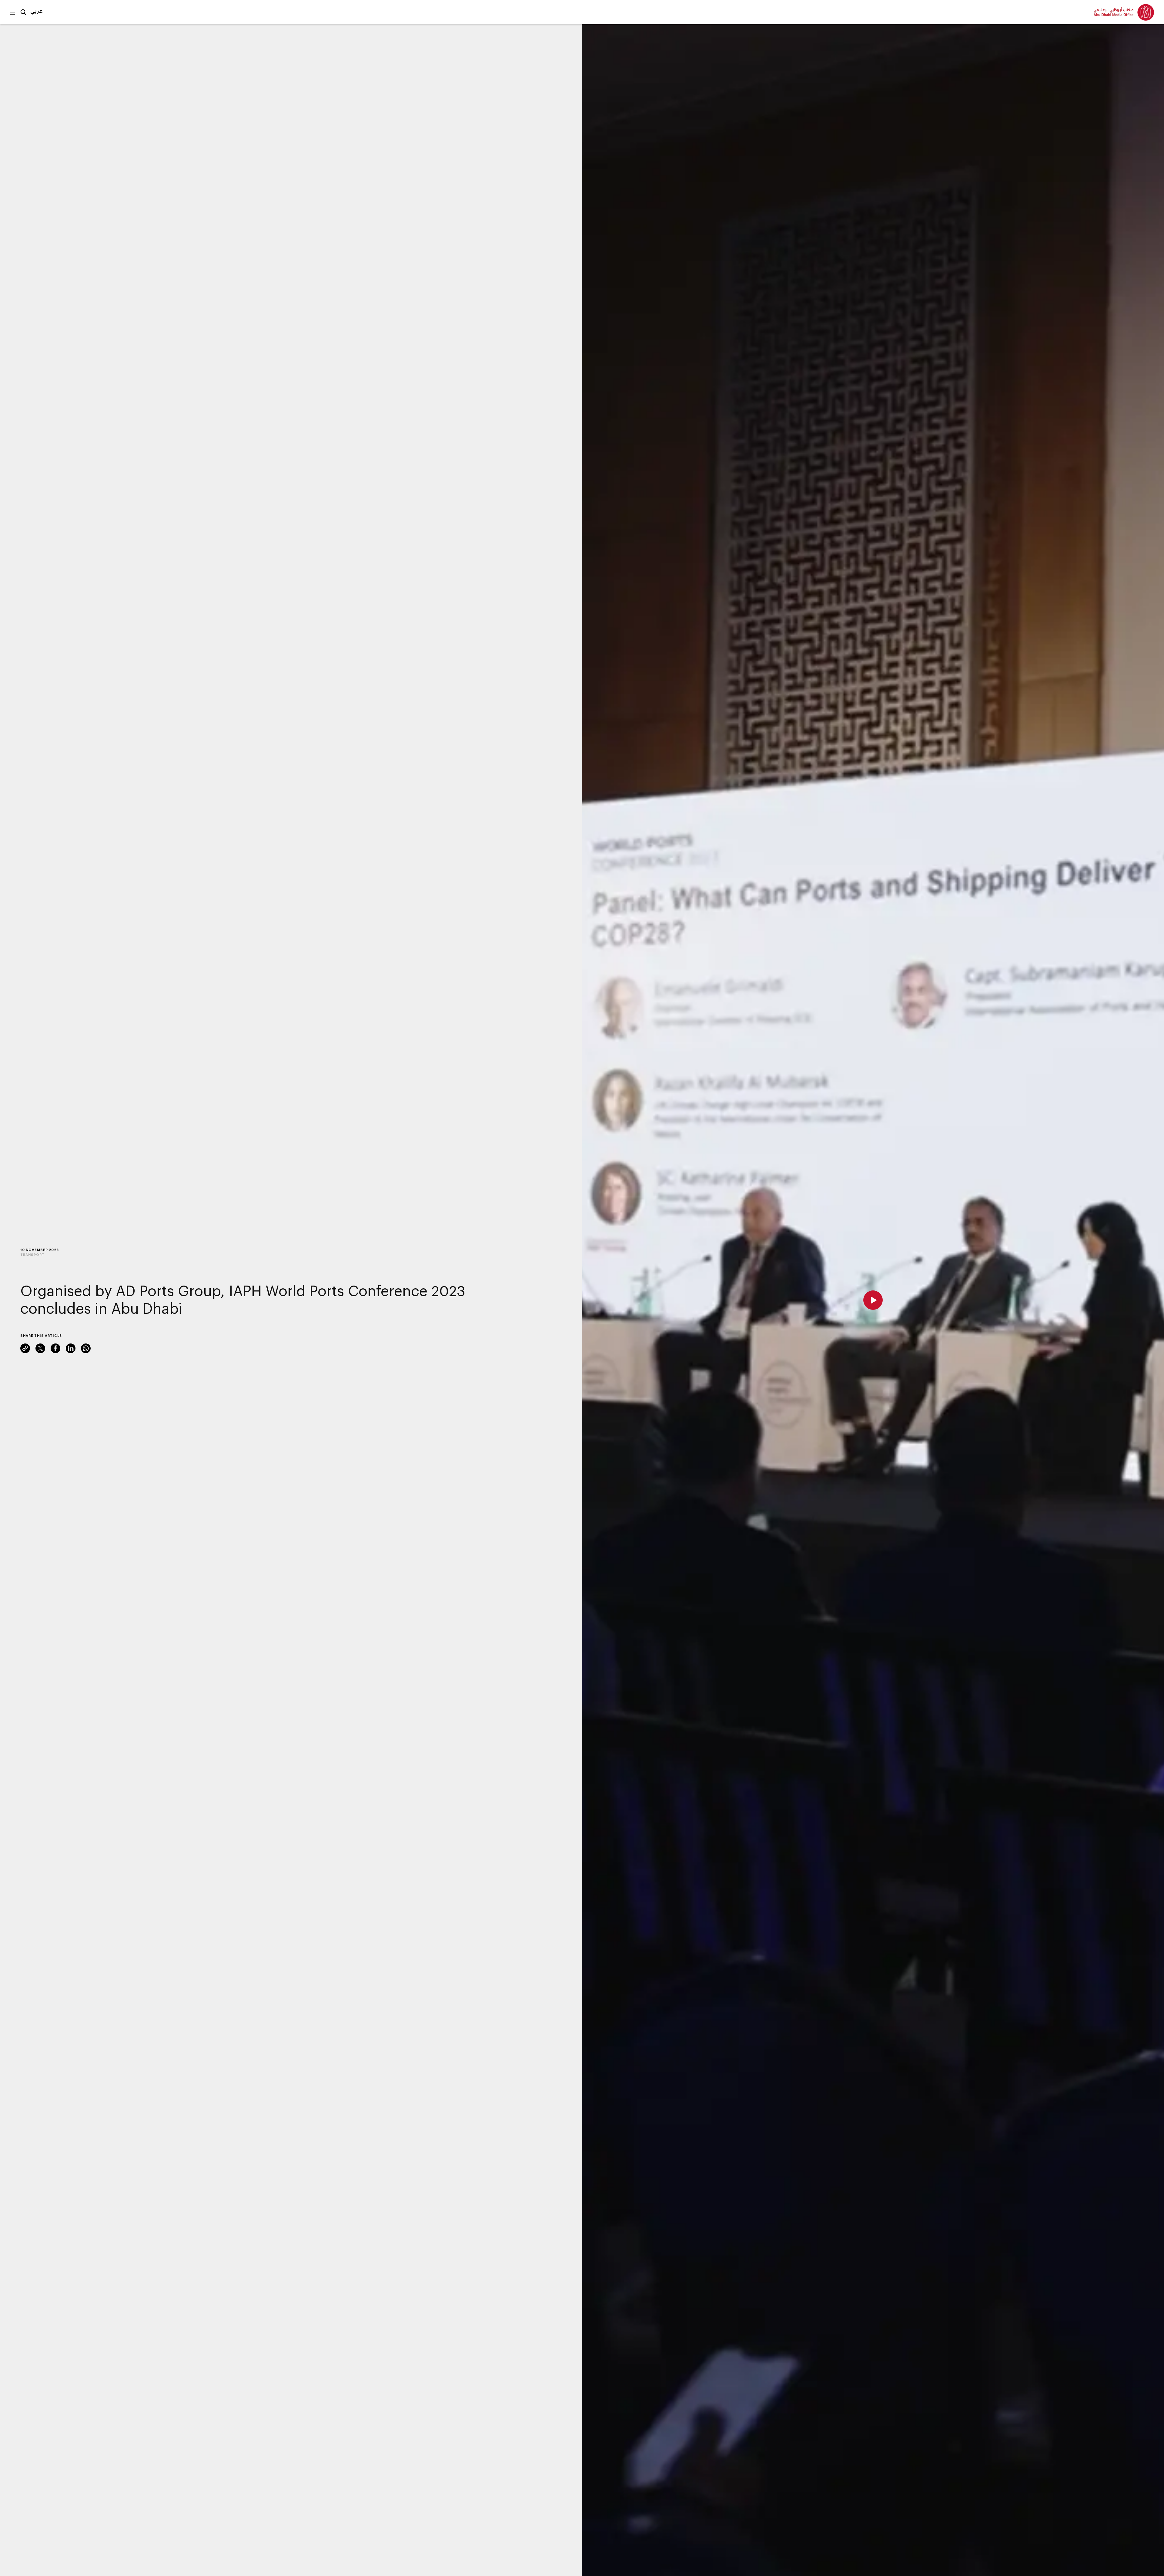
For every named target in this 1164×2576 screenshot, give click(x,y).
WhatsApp (86, 1348)
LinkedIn (71, 1348)
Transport (32, 1255)
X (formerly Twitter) (40, 1348)
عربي (37, 11)
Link (25, 1348)
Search (23, 12)
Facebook (55, 1348)
